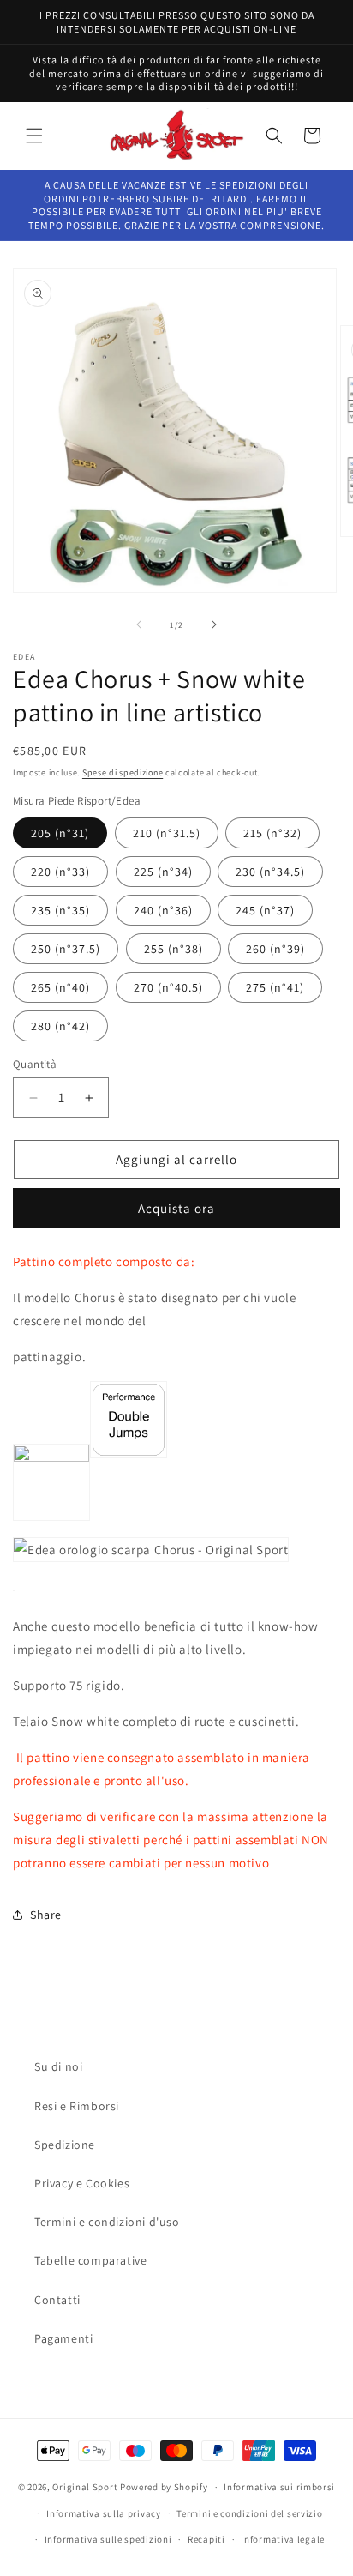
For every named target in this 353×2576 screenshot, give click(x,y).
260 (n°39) (275, 949)
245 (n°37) (265, 910)
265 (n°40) (60, 987)
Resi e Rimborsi (77, 2106)
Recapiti (206, 2539)
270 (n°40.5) (168, 987)
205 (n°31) (60, 833)
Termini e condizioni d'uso (107, 2222)
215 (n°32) (272, 833)
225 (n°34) (163, 872)
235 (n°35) (60, 910)
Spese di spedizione (123, 772)
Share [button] (46, 1915)
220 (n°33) (60, 872)
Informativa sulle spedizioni (108, 2539)
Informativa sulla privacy (104, 2513)
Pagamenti (63, 2338)
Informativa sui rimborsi (279, 2487)
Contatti (57, 2300)
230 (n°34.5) (270, 872)
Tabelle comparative (90, 2260)
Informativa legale (283, 2539)
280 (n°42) (60, 1026)
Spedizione (65, 2145)
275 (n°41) (275, 987)
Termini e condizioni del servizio (249, 2513)
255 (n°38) (174, 949)
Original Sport (85, 2487)
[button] (34, 136)
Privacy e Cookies (82, 2183)
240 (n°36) (163, 910)
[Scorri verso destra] (214, 624)
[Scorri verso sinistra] (139, 624)
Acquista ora (176, 1208)
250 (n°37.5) (66, 949)
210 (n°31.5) (167, 833)
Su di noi (58, 2066)
